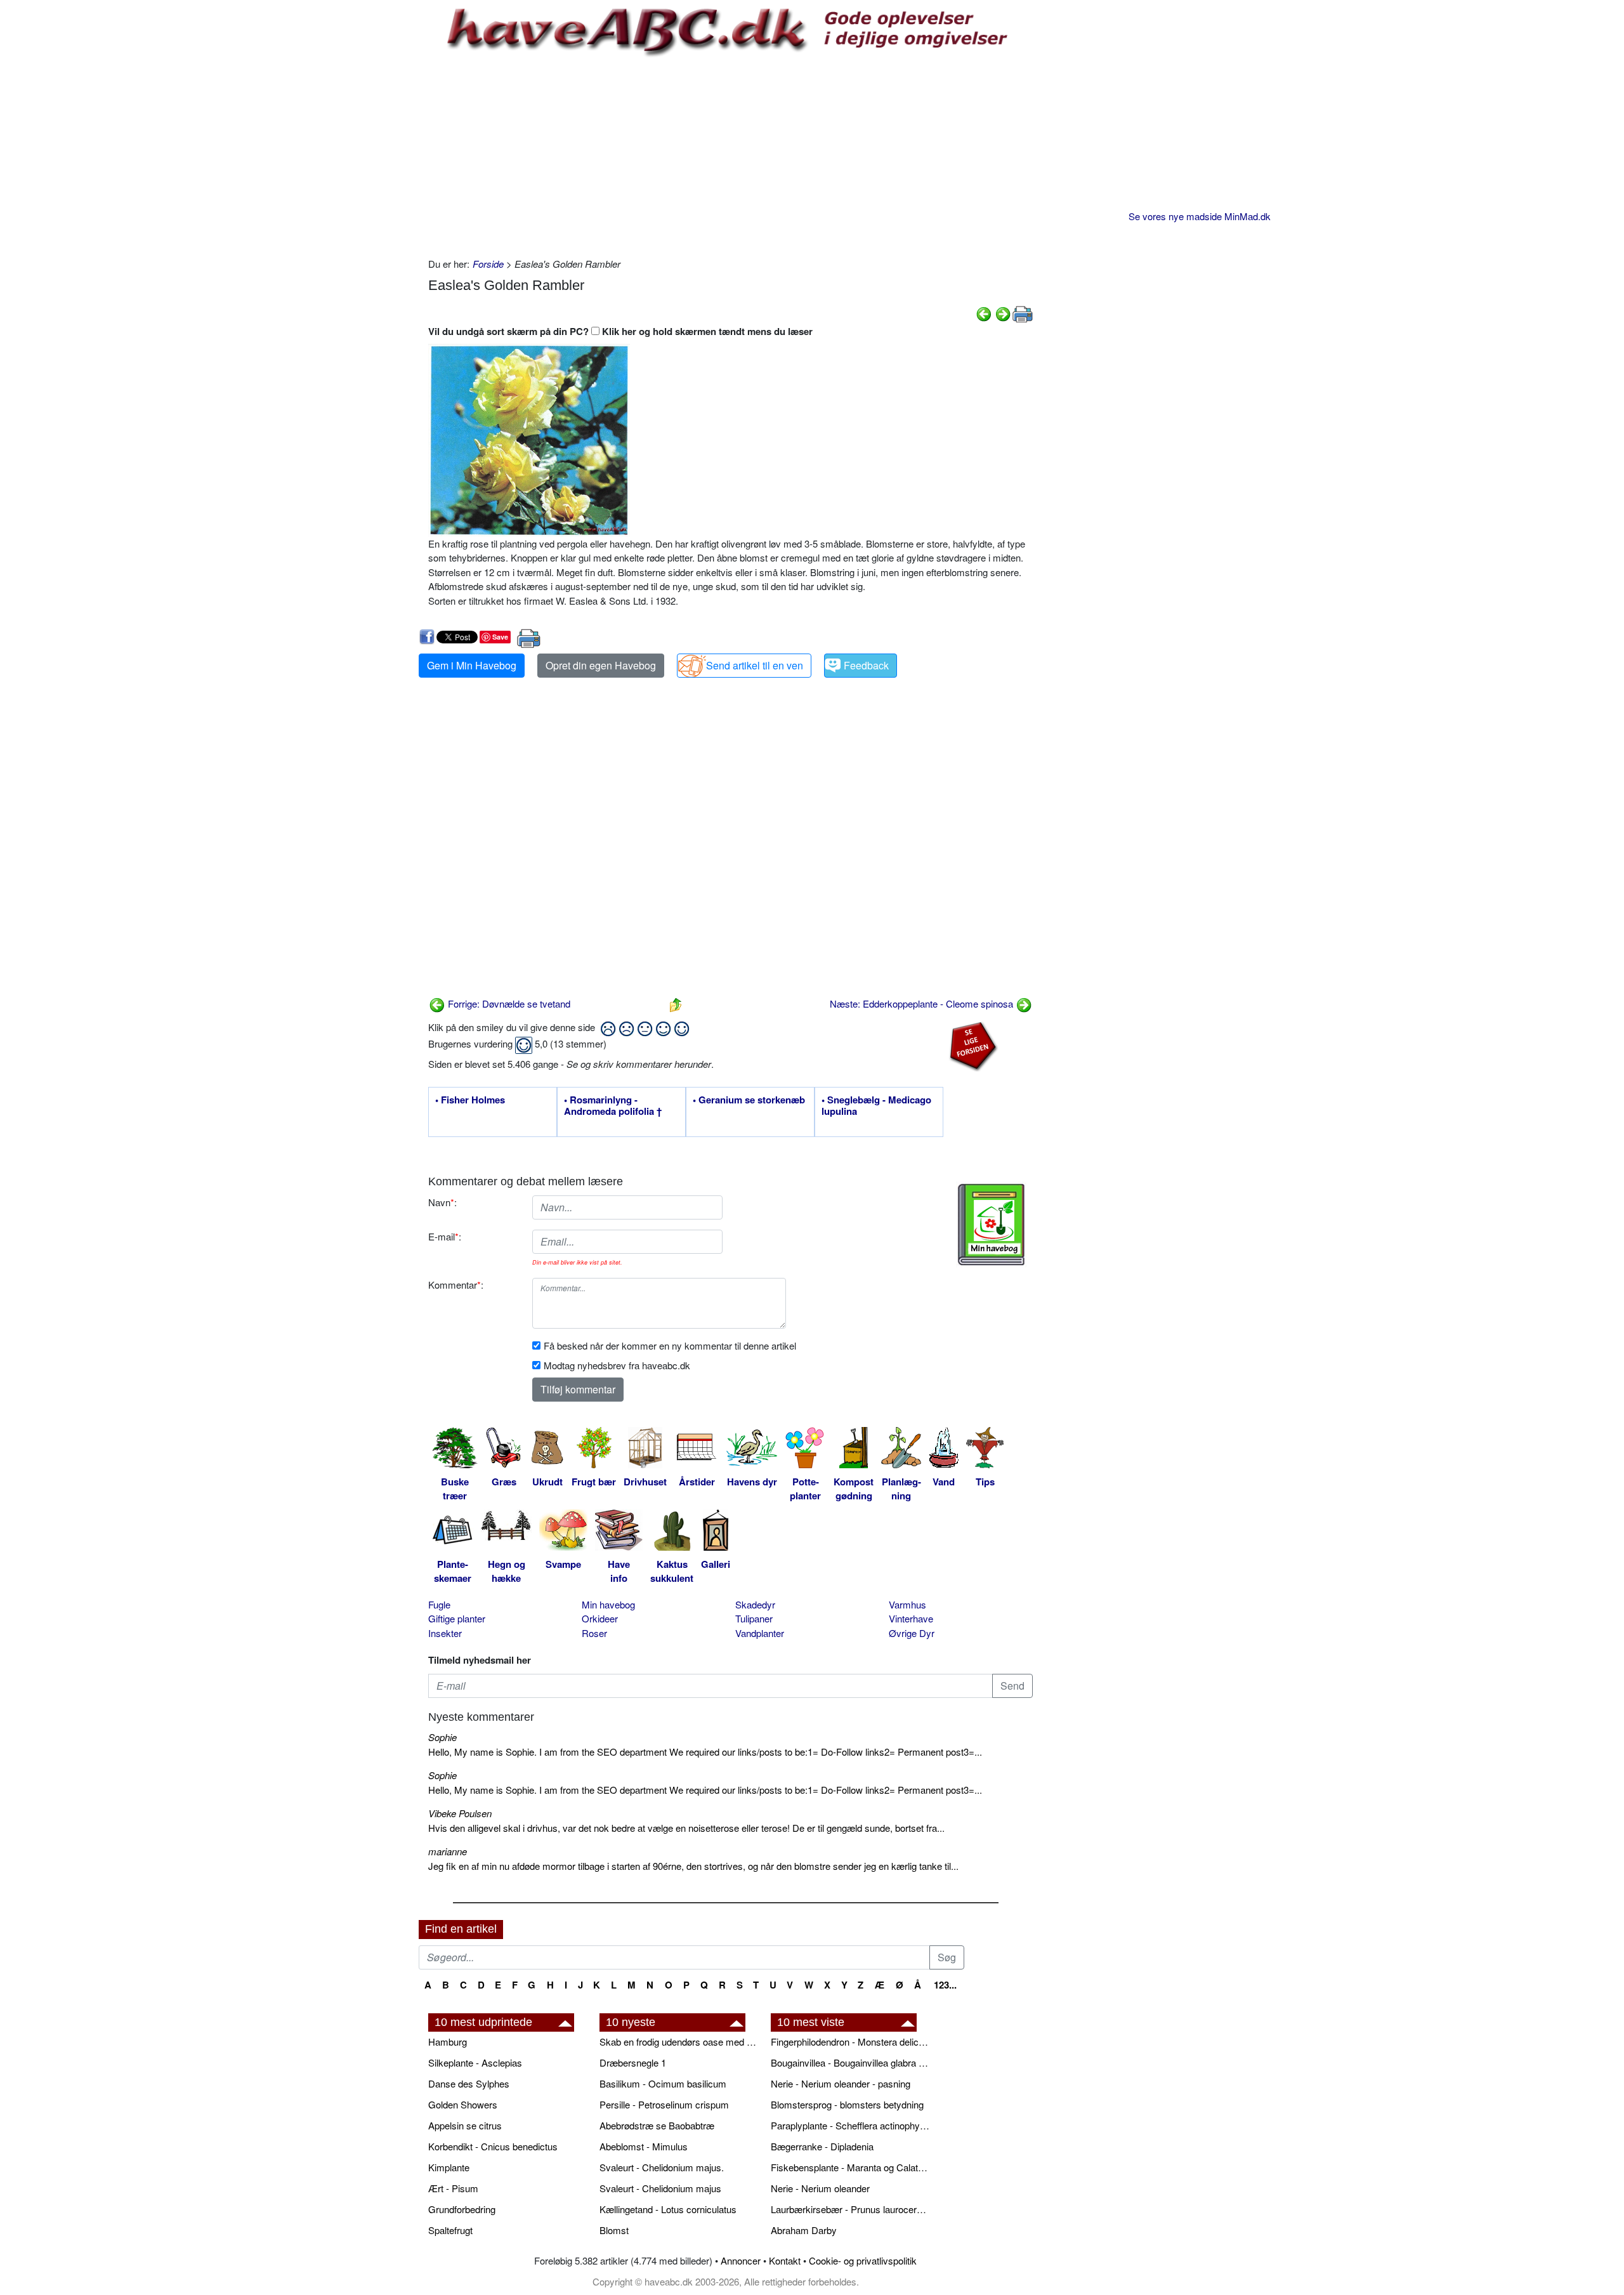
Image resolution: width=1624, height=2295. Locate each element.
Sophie (442, 1737)
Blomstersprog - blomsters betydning (847, 2104)
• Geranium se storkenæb (749, 1100)
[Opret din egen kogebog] (991, 1225)
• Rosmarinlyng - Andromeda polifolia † (613, 1106)
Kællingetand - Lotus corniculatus (668, 2209)
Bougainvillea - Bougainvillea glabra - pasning (850, 2062)
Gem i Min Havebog (472, 665)
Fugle (439, 1604)
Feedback (866, 665)
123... (945, 1985)
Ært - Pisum (453, 2188)
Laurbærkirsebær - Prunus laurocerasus (850, 2209)
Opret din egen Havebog (601, 665)
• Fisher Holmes (470, 1100)
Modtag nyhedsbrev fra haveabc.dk (617, 1365)
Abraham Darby (804, 2230)
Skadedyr (755, 1604)
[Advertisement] (730, 155)
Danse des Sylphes (469, 2083)
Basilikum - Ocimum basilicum (663, 2083)
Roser (594, 1633)
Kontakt (785, 2260)
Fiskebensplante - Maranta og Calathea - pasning (850, 2167)
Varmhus (907, 1604)
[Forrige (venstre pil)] (984, 312)
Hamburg (448, 2042)
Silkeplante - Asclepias (475, 2062)
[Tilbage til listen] (676, 1003)
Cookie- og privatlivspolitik (863, 2260)
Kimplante (449, 2167)
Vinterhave (911, 1618)
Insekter (445, 1633)
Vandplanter (760, 1633)
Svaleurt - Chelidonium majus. (662, 2167)
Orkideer (600, 1618)
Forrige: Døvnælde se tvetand (508, 1003)
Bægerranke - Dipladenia (822, 2146)
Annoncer (741, 2260)
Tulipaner (754, 1618)
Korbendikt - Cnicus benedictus (493, 2146)
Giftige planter (457, 1618)
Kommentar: (456, 1285)
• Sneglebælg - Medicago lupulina (876, 1106)
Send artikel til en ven (755, 665)
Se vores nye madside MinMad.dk (1200, 216)
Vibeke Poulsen (460, 1813)
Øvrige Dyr (912, 1633)
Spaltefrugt (450, 2230)
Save (500, 637)
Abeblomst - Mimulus (644, 2146)
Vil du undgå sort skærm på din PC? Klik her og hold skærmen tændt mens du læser (620, 331)
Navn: (442, 1202)
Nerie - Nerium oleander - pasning (841, 2083)
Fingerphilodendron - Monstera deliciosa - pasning (850, 2042)
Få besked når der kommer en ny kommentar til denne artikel (670, 1345)
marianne (448, 1851)
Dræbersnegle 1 (633, 2062)
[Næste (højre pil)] (1003, 312)
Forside (488, 264)
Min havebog (608, 1604)
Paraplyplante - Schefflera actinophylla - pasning (850, 2125)
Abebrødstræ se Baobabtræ (657, 2125)
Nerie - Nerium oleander (820, 2188)
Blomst (614, 2230)
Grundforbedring (462, 2209)
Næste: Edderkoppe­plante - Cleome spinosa (923, 1003)
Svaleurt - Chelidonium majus (660, 2188)
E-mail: (445, 1236)
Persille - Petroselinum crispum (664, 2104)
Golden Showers (463, 2104)
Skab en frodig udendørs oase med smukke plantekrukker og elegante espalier (679, 2042)
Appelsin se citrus (465, 2125)
